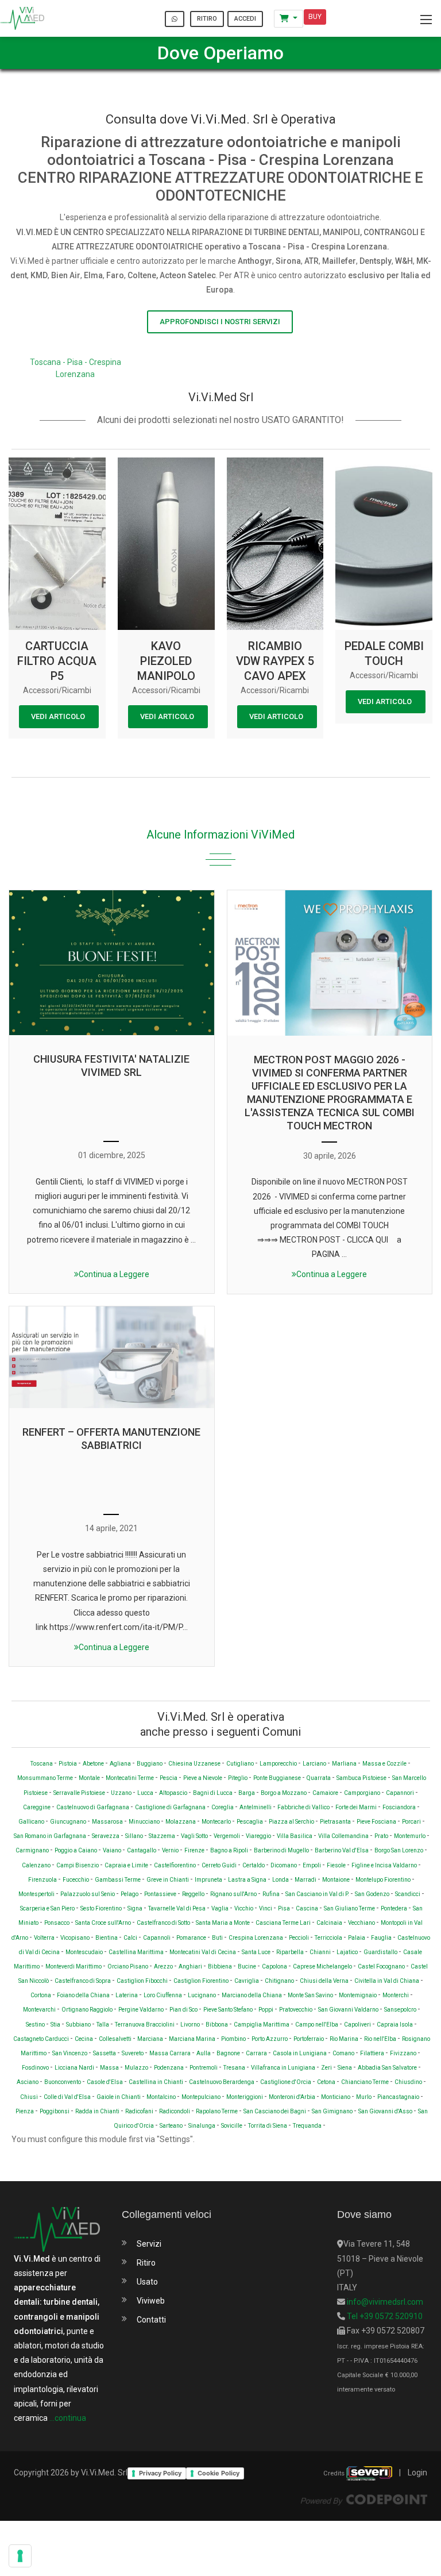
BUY (315, 17)
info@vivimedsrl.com (384, 2302)
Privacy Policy (160, 2473)
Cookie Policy (218, 2473)
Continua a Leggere (114, 1274)
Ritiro (146, 2263)
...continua (68, 2418)
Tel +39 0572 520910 (384, 2316)
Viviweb (151, 2301)
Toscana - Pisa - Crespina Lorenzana (76, 368)
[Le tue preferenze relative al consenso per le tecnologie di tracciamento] (20, 2556)
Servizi (149, 2244)
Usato (147, 2282)
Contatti (151, 2320)
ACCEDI (245, 19)
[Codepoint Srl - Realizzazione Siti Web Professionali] (364, 2499)
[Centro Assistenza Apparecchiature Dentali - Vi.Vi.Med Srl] (22, 18)
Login (417, 2473)
